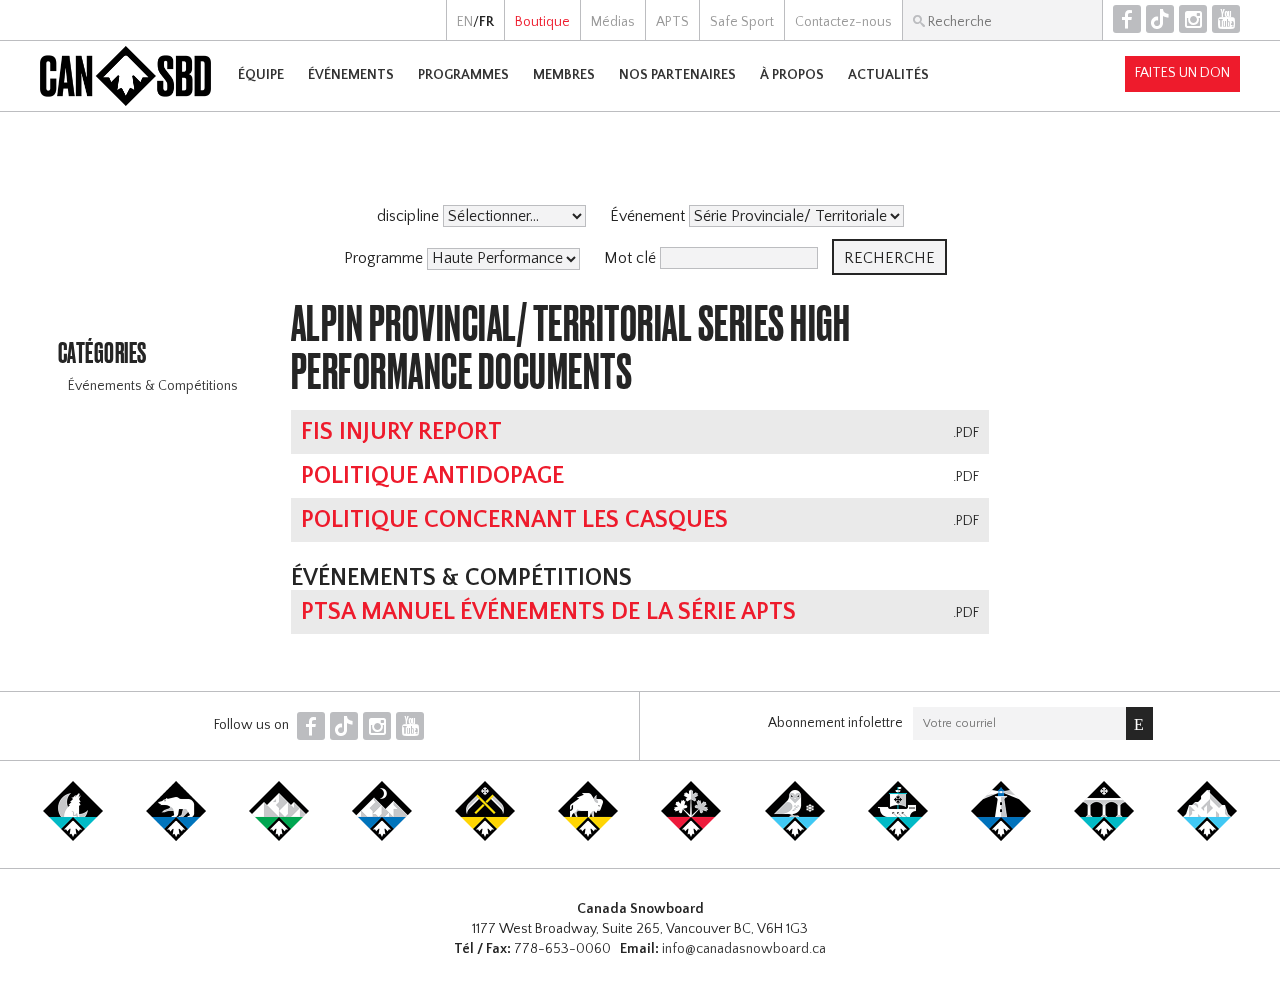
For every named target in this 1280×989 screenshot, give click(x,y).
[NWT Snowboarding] (176, 837)
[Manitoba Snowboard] (588, 837)
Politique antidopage (432, 476)
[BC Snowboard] (279, 837)
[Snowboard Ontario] (691, 837)
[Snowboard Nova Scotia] (1001, 837)
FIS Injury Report (401, 432)
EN (465, 22)
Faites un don (1182, 73)
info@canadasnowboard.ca (744, 949)
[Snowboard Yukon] (73, 837)
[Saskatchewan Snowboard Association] (485, 837)
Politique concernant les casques (514, 520)
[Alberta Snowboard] (382, 837)
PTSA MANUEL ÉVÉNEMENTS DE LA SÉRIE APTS (548, 612)
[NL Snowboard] (1207, 837)
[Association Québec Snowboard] (795, 837)
